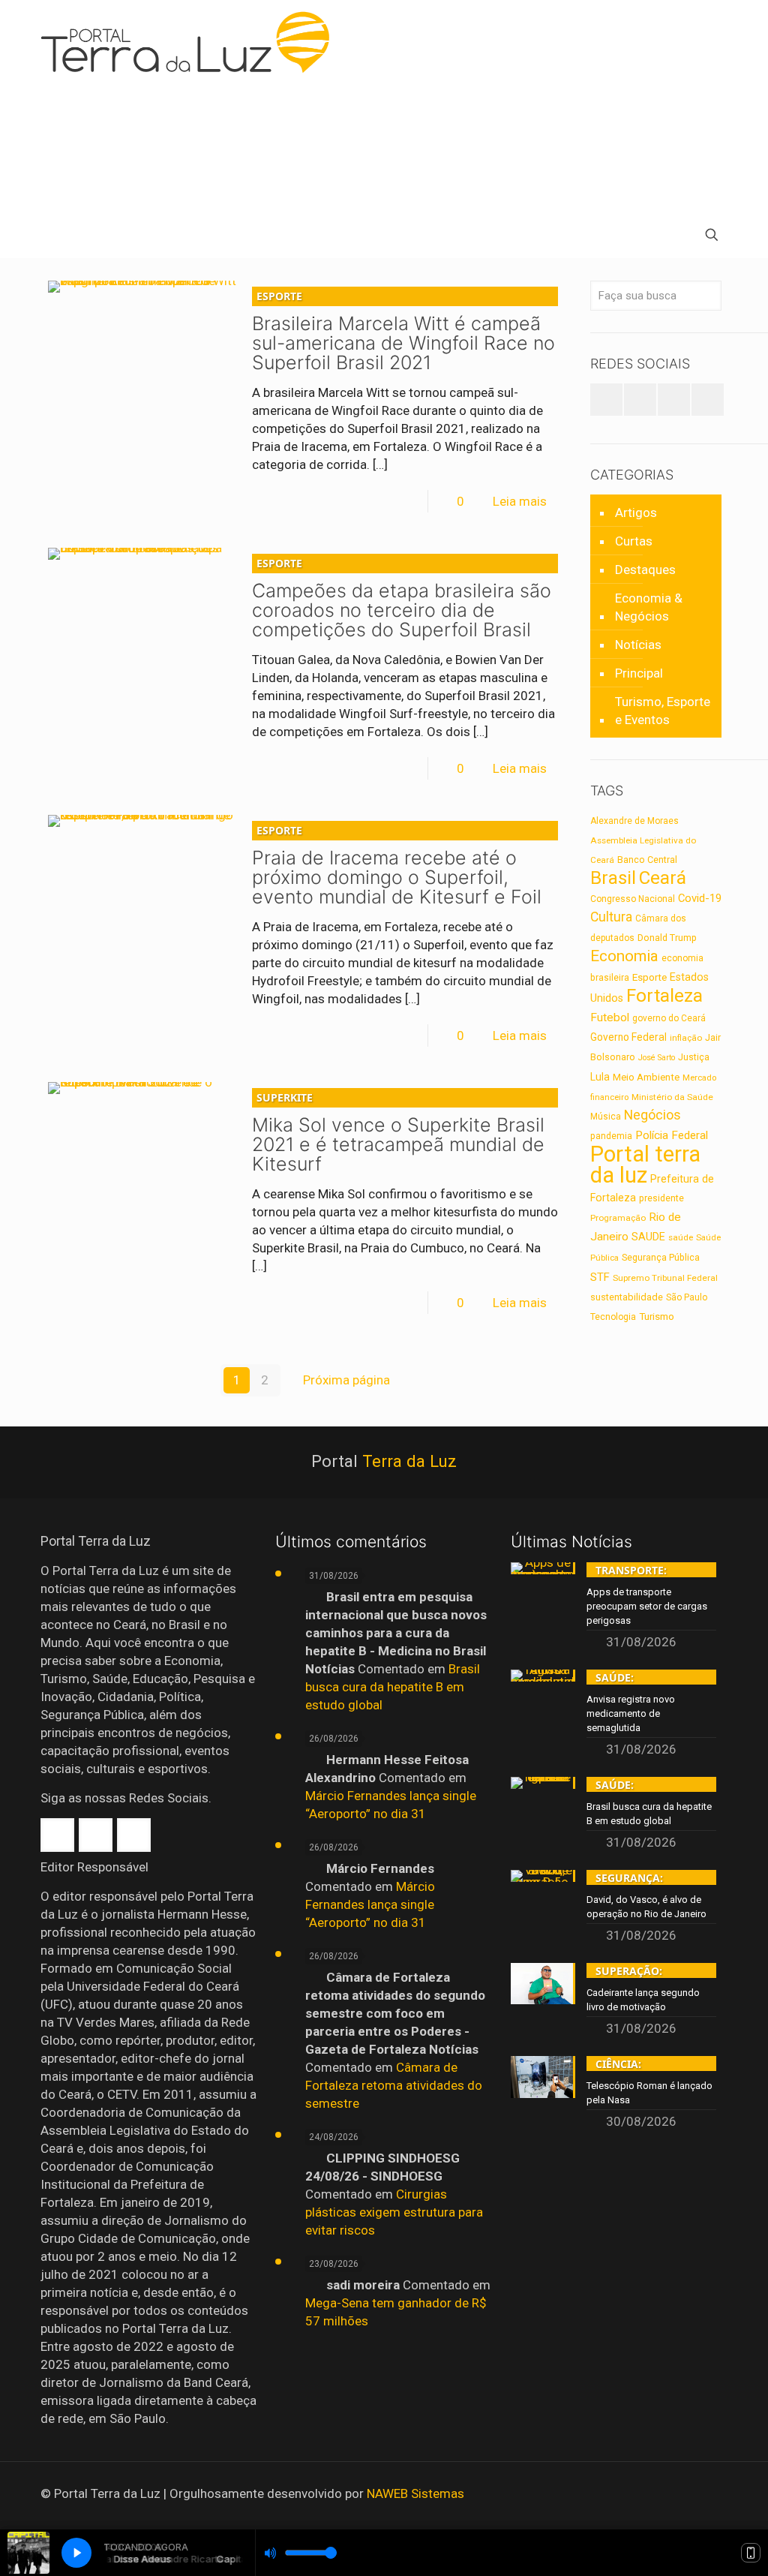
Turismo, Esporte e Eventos (663, 711)
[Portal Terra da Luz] (192, 42)
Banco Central (647, 860)
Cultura (611, 917)
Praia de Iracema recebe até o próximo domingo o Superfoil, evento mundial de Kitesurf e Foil (397, 866)
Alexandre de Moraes (634, 821)
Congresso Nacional (633, 899)
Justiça (694, 1057)
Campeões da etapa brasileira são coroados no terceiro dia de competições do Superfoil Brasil (402, 598)
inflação (686, 1038)
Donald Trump (667, 938)
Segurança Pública (661, 1257)
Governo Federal (628, 1037)
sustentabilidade (627, 1297)
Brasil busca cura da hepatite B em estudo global (393, 1687)
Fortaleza (664, 995)
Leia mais (520, 501)
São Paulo (687, 1297)
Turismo (657, 1316)
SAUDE (648, 1237)
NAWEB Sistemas (415, 2493)
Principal (639, 673)
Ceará (663, 878)
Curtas (634, 541)
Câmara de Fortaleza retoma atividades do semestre (394, 2085)
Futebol (610, 1017)
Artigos (636, 512)
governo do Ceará (669, 1018)
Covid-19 (700, 898)
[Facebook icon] (664, 2494)
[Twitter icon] (684, 2494)
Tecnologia (613, 1317)
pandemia (611, 1136)
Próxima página (346, 1380)
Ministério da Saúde (672, 1097)
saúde (681, 1237)
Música (606, 1117)
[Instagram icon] (705, 2494)
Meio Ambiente (646, 1077)
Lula (600, 1077)
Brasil (613, 878)
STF (600, 1277)
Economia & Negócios (649, 607)
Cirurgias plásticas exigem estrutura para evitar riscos (394, 2212)
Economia (624, 956)
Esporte (649, 977)
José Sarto (657, 1058)
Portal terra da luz (645, 1165)
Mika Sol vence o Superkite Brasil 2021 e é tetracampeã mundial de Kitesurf (398, 1133)
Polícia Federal (672, 1135)
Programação (618, 1218)
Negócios (652, 1115)
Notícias (638, 645)
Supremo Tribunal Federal (665, 1278)
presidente (661, 1198)
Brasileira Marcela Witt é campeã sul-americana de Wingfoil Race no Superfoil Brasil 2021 (403, 331)
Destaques (645, 570)
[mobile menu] (53, 236)
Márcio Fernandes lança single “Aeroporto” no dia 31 (370, 1904)
